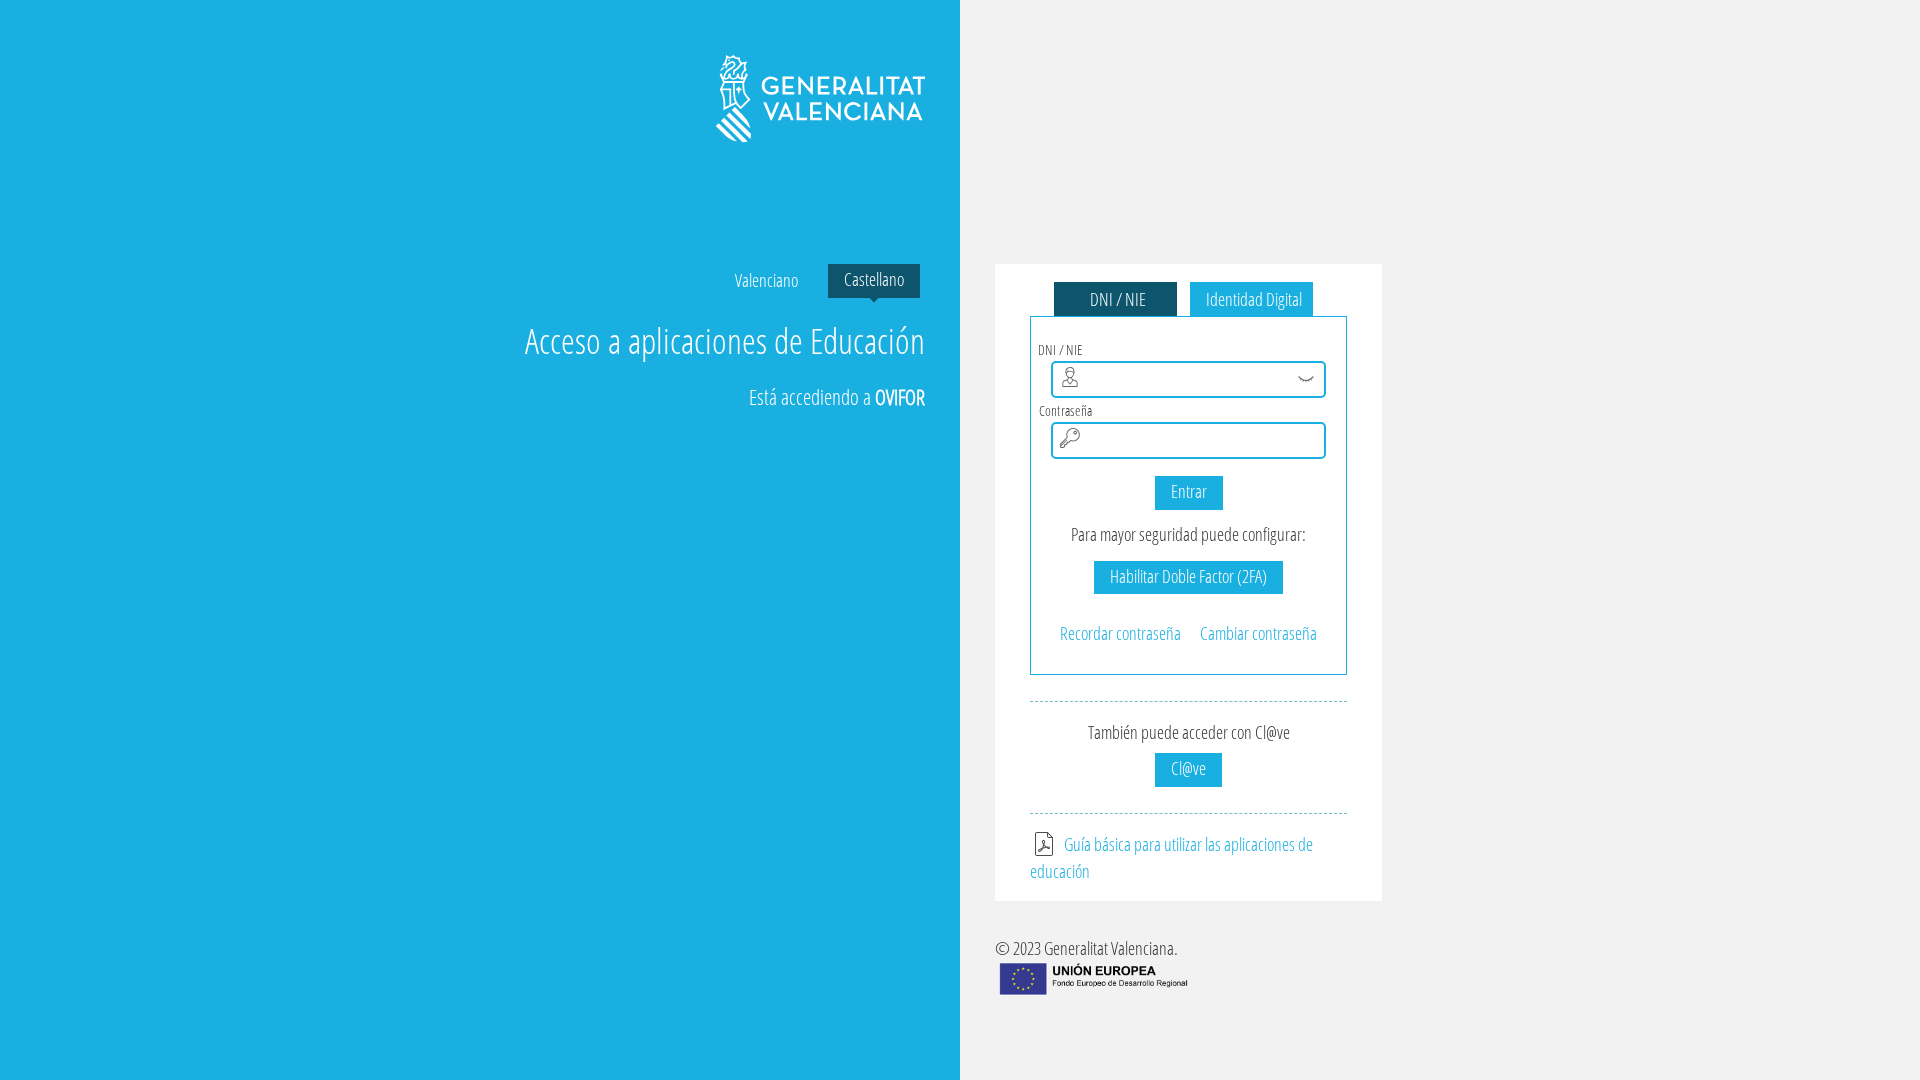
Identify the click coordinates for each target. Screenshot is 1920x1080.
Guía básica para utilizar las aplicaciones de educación (1171, 858)
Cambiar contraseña (1258, 633)
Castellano (874, 279)
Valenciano (766, 280)
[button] (1306, 379)
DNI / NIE (1115, 299)
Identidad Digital (1251, 299)
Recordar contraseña (1120, 633)
